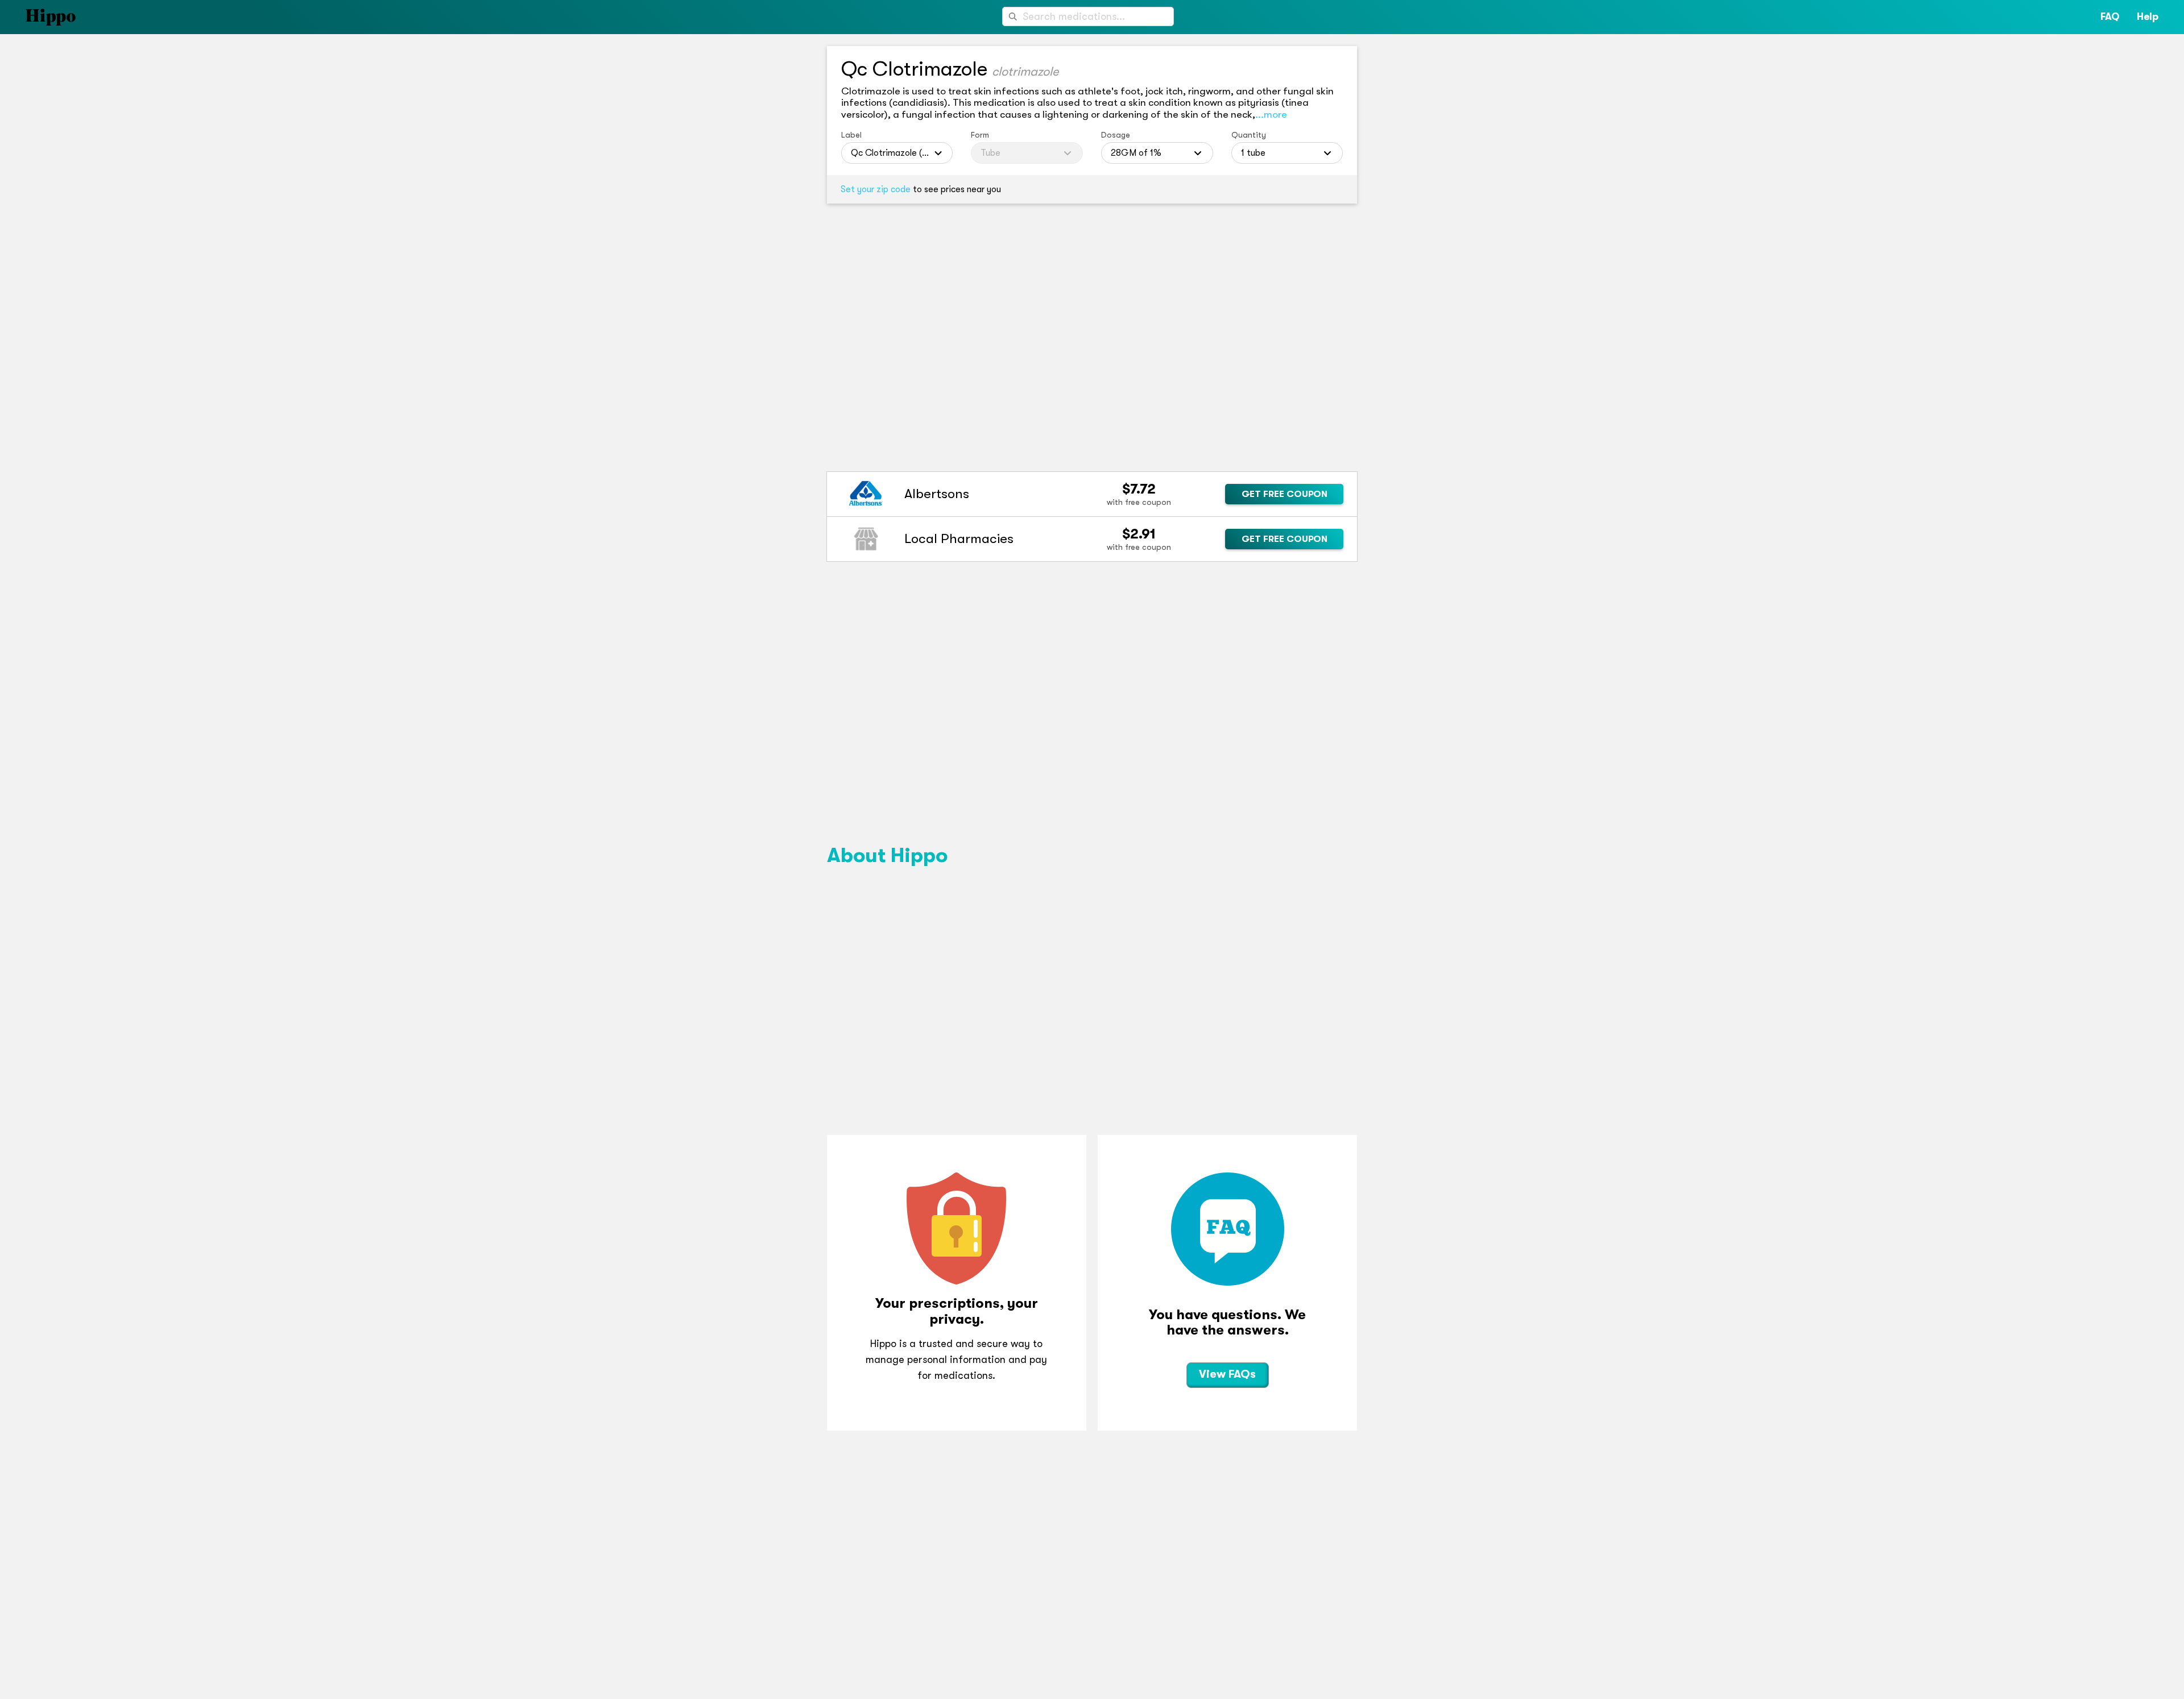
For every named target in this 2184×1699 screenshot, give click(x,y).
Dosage (1116, 135)
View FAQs (1227, 1374)
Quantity (1249, 135)
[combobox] (1088, 16)
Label (851, 135)
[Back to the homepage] (38, 17)
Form (980, 135)
